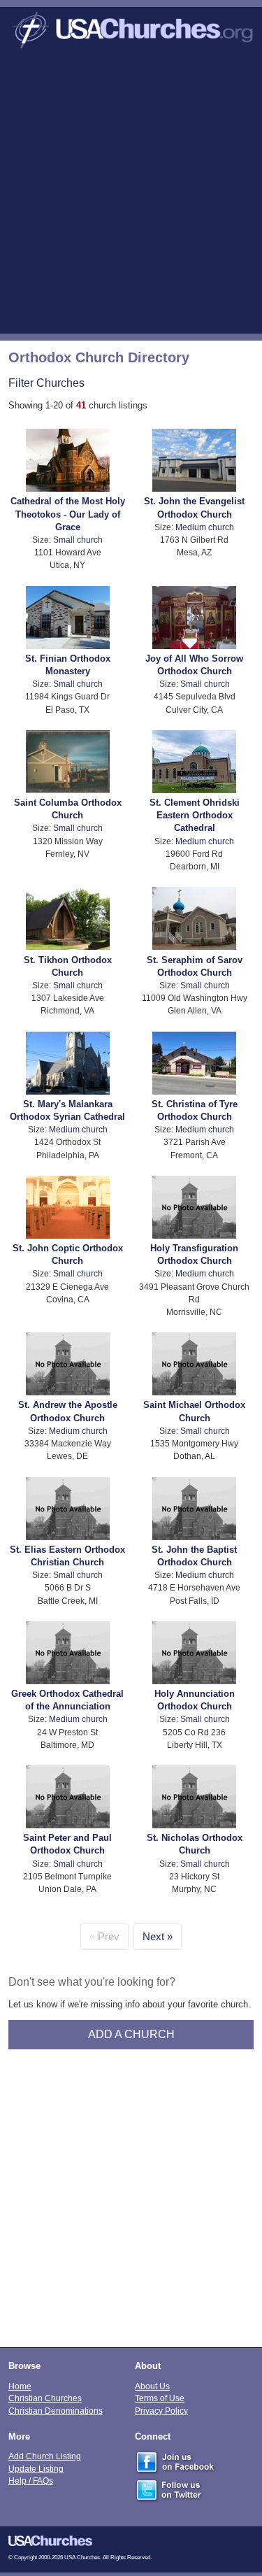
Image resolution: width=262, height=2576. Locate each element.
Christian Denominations (56, 2411)
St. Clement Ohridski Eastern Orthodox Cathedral (195, 815)
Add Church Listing (45, 2456)
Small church (78, 540)
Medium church (205, 527)
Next (153, 1937)
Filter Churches (46, 383)
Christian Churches (45, 2398)
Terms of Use (160, 2398)
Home (20, 2386)
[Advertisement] (131, 195)
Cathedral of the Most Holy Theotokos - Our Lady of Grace (68, 514)
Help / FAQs (31, 2481)
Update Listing (36, 2469)
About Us (152, 2386)
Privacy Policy (161, 2411)
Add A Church (131, 2034)
